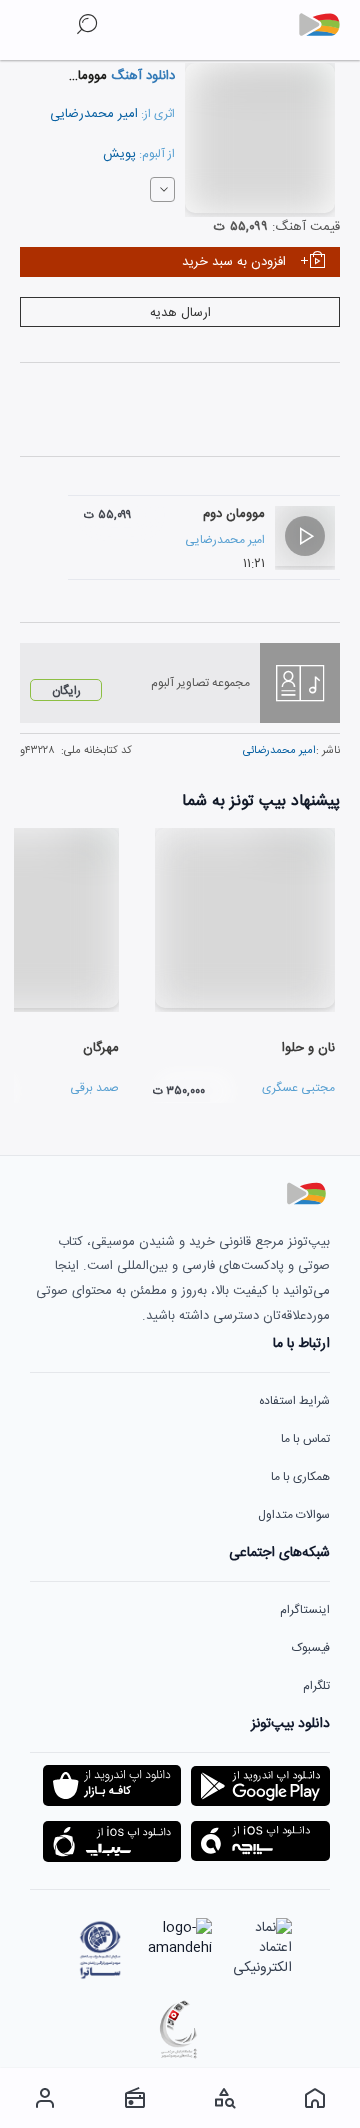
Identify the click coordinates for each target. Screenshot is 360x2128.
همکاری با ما (300, 1477)
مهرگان (101, 1048)
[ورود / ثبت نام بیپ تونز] (45, 2098)
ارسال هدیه (180, 313)
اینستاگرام (305, 1610)
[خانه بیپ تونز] (315, 2098)
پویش (119, 154)
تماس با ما (305, 1439)
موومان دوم (234, 514)
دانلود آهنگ (141, 76)
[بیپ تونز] (327, 25)
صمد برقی (94, 1088)
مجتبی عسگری (298, 1088)
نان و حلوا (308, 1048)
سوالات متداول (294, 1515)
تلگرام (316, 1686)
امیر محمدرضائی (279, 751)
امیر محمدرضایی (94, 114)
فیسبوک (311, 1648)
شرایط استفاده (294, 1401)
